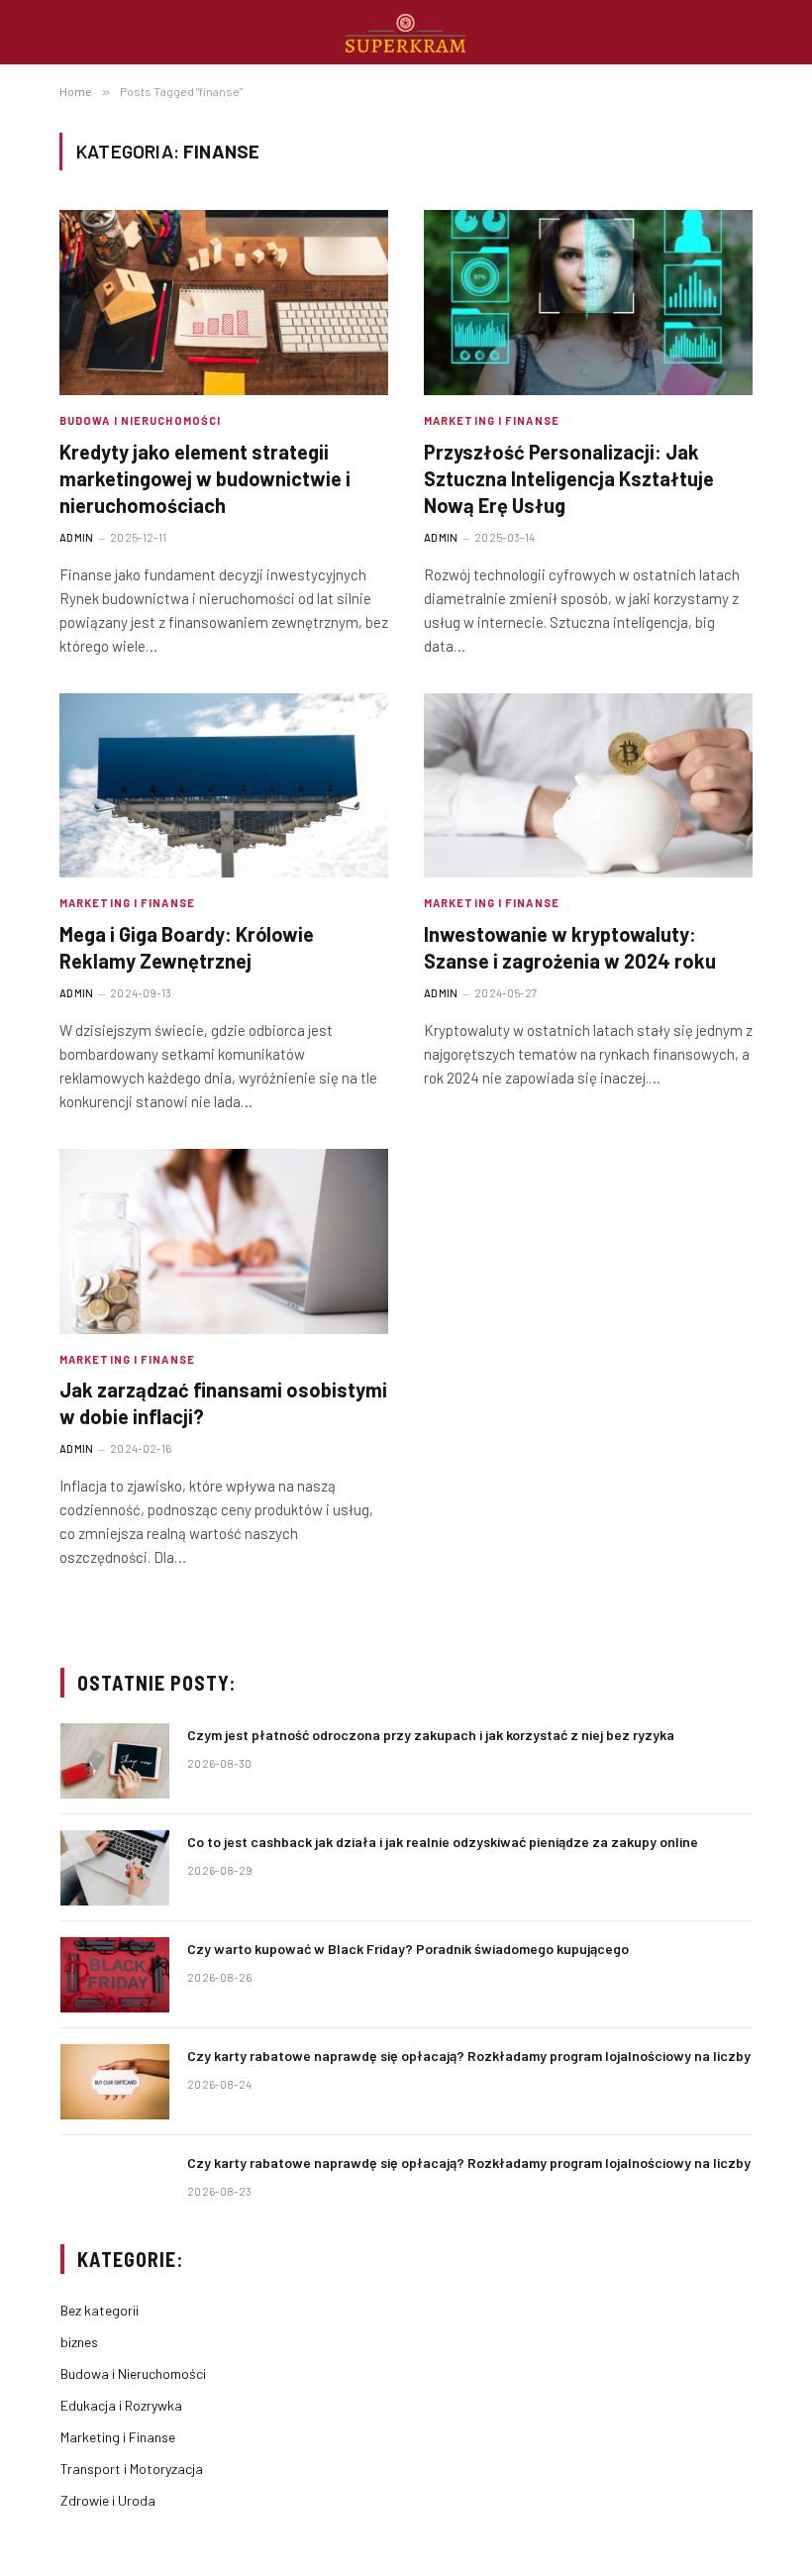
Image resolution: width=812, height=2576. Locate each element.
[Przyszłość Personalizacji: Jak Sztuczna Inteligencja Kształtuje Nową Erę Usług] (588, 303)
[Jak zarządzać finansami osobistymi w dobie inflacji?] (224, 1241)
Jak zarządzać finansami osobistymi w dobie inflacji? (223, 1403)
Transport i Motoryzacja (132, 2469)
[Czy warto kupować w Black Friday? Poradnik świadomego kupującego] (115, 1975)
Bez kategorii (100, 2310)
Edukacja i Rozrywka (121, 2405)
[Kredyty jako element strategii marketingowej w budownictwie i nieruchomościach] (224, 303)
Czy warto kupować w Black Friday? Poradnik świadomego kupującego (408, 1949)
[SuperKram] (406, 32)
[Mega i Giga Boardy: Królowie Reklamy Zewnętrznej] (224, 786)
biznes (79, 2342)
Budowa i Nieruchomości (140, 420)
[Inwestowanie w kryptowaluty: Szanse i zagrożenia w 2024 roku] (588, 786)
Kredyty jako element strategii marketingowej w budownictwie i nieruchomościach (205, 478)
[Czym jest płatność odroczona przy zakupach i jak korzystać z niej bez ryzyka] (115, 1761)
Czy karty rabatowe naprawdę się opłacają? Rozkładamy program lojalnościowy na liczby (469, 2056)
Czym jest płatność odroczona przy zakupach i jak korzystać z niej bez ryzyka (431, 1735)
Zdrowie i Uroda (108, 2500)
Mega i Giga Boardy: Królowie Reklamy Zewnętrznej (187, 947)
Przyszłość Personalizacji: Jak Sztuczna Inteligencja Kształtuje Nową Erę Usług (569, 478)
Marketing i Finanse (492, 420)
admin (77, 537)
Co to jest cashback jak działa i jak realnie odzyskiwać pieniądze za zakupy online (443, 1842)
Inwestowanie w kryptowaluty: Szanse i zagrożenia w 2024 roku (570, 947)
